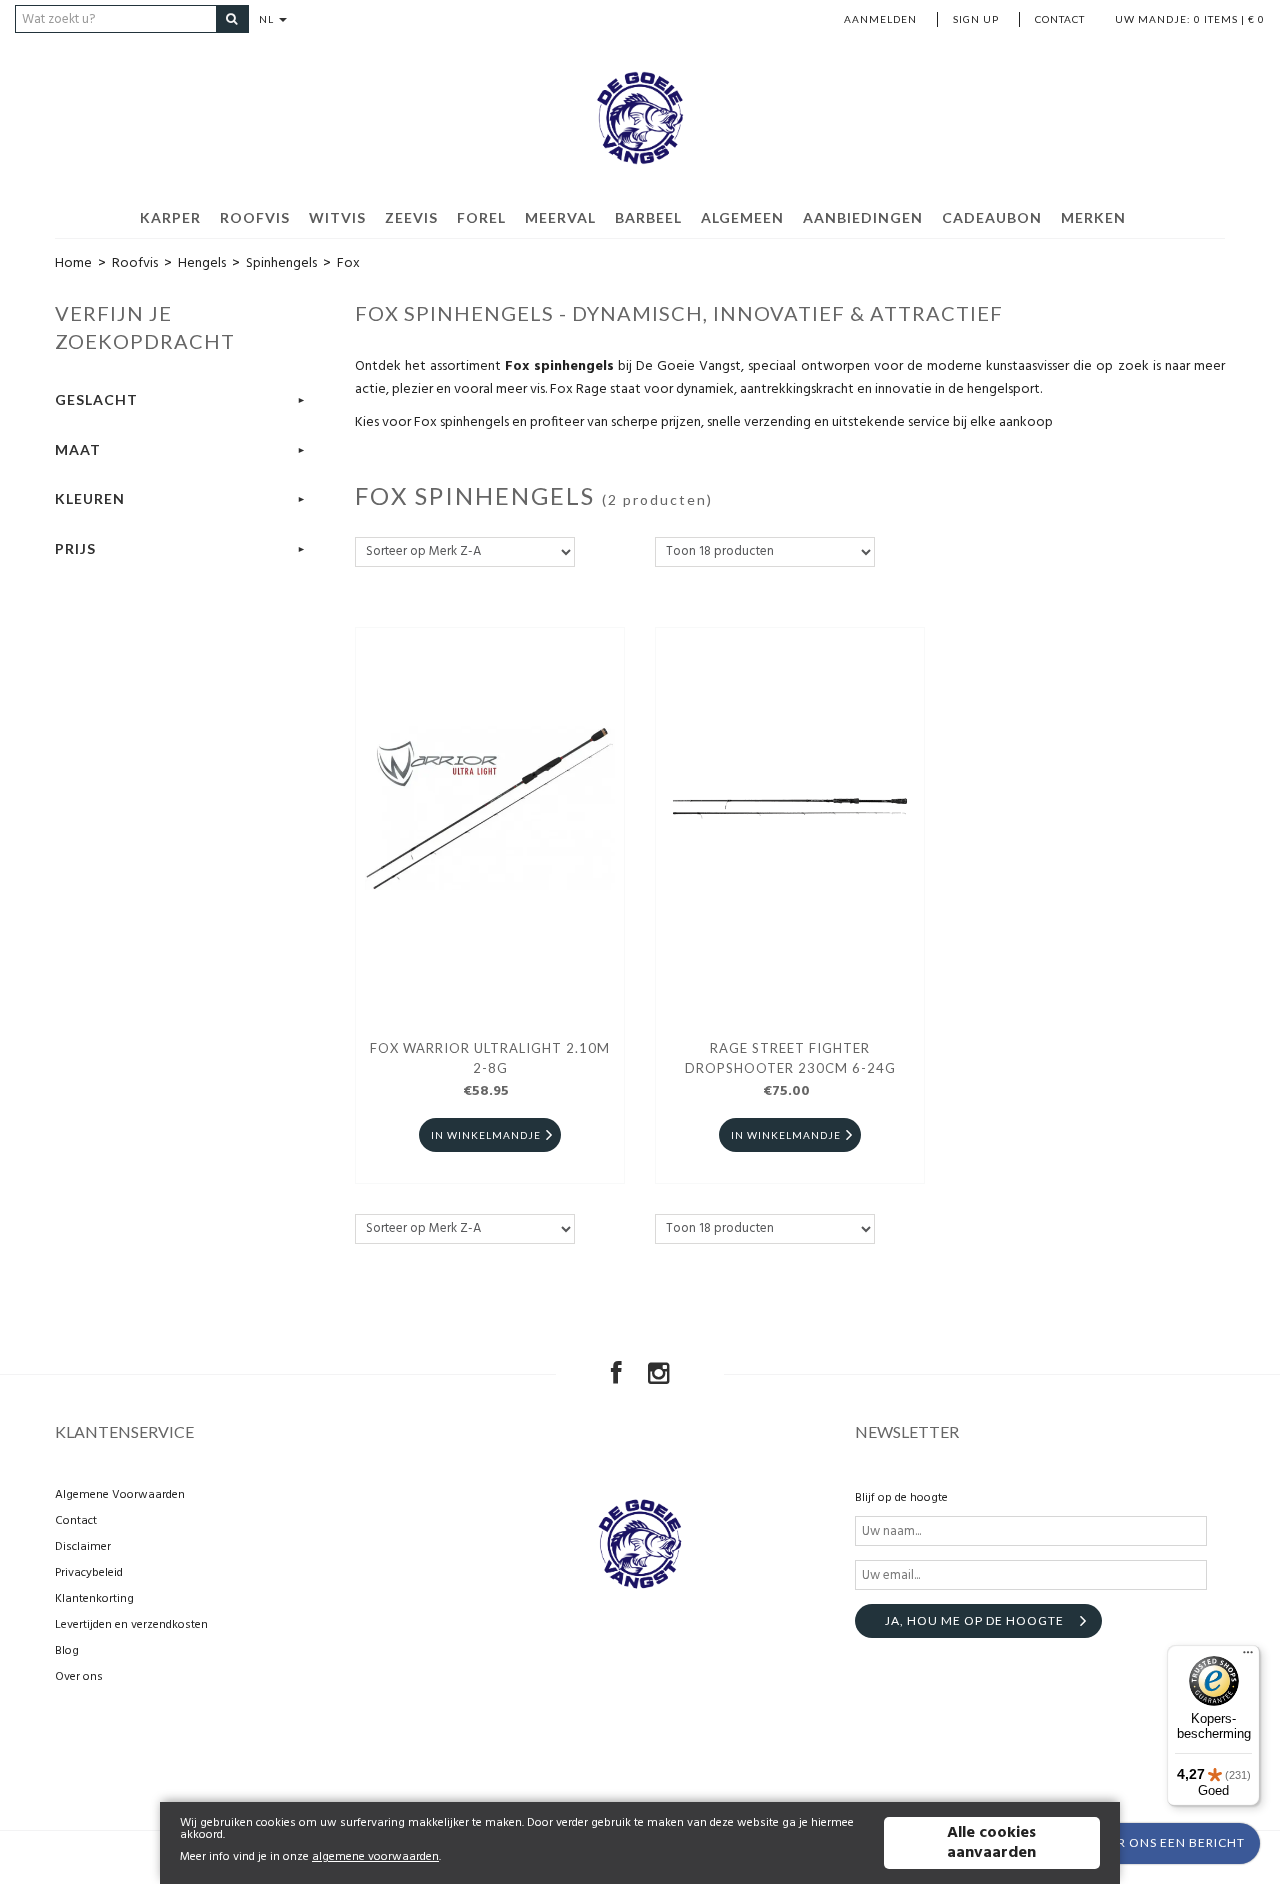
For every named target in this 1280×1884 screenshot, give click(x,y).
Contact (1060, 19)
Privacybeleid (89, 1573)
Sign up (976, 19)
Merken (1093, 217)
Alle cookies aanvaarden (991, 1843)
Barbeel (648, 217)
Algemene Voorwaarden (120, 1495)
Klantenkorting (94, 1599)
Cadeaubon (992, 217)
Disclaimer (83, 1547)
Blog (67, 1651)
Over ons (79, 1677)
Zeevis (411, 217)
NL (268, 19)
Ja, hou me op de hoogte (974, 1620)
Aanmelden (880, 19)
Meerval (560, 217)
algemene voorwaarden (375, 1857)
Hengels (202, 263)
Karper (170, 217)
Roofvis (255, 217)
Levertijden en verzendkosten (131, 1625)
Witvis (337, 217)
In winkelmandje (486, 1135)
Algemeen (742, 217)
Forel (481, 217)
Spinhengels (281, 263)
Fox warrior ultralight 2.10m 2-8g (490, 1058)
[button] (1141, 1843)
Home (73, 263)
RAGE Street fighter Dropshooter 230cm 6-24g (790, 1058)
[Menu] (1248, 1657)
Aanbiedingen (863, 217)
